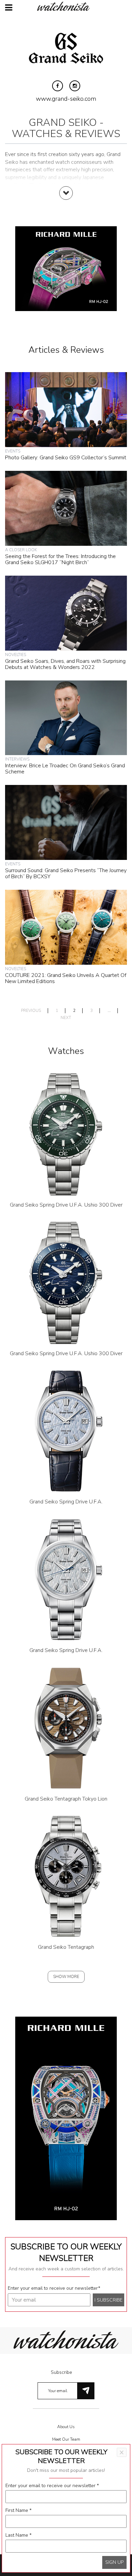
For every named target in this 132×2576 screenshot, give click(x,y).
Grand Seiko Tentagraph (66, 1947)
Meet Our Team (66, 2439)
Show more (66, 1977)
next (66, 1018)
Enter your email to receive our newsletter (54, 2288)
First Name (18, 2510)
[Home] (66, 6)
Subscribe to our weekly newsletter (66, 2252)
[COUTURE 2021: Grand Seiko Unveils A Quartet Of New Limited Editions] (66, 927)
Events (13, 451)
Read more (66, 200)
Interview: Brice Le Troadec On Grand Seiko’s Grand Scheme (65, 769)
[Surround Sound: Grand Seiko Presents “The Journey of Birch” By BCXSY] (66, 822)
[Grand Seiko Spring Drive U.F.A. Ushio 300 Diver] (66, 1134)
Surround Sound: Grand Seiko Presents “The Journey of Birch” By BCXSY (66, 873)
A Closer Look (21, 550)
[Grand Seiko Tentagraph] (66, 1876)
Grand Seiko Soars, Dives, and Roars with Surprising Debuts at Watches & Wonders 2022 (65, 664)
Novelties (16, 655)
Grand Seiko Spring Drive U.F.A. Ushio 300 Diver (66, 1205)
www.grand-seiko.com (66, 99)
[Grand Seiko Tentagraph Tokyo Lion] (66, 1728)
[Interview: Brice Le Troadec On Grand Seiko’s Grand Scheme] (66, 717)
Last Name (18, 2535)
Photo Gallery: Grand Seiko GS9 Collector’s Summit (66, 458)
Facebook (58, 86)
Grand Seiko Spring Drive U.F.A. (66, 1502)
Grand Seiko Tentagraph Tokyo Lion (66, 1799)
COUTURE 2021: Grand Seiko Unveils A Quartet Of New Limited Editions (66, 978)
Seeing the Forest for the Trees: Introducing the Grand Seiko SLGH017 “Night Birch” (60, 559)
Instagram (75, 86)
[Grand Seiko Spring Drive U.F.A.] (66, 1431)
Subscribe (61, 2372)
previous (31, 1011)
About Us (66, 2427)
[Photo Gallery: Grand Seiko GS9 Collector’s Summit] (66, 409)
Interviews (17, 759)
